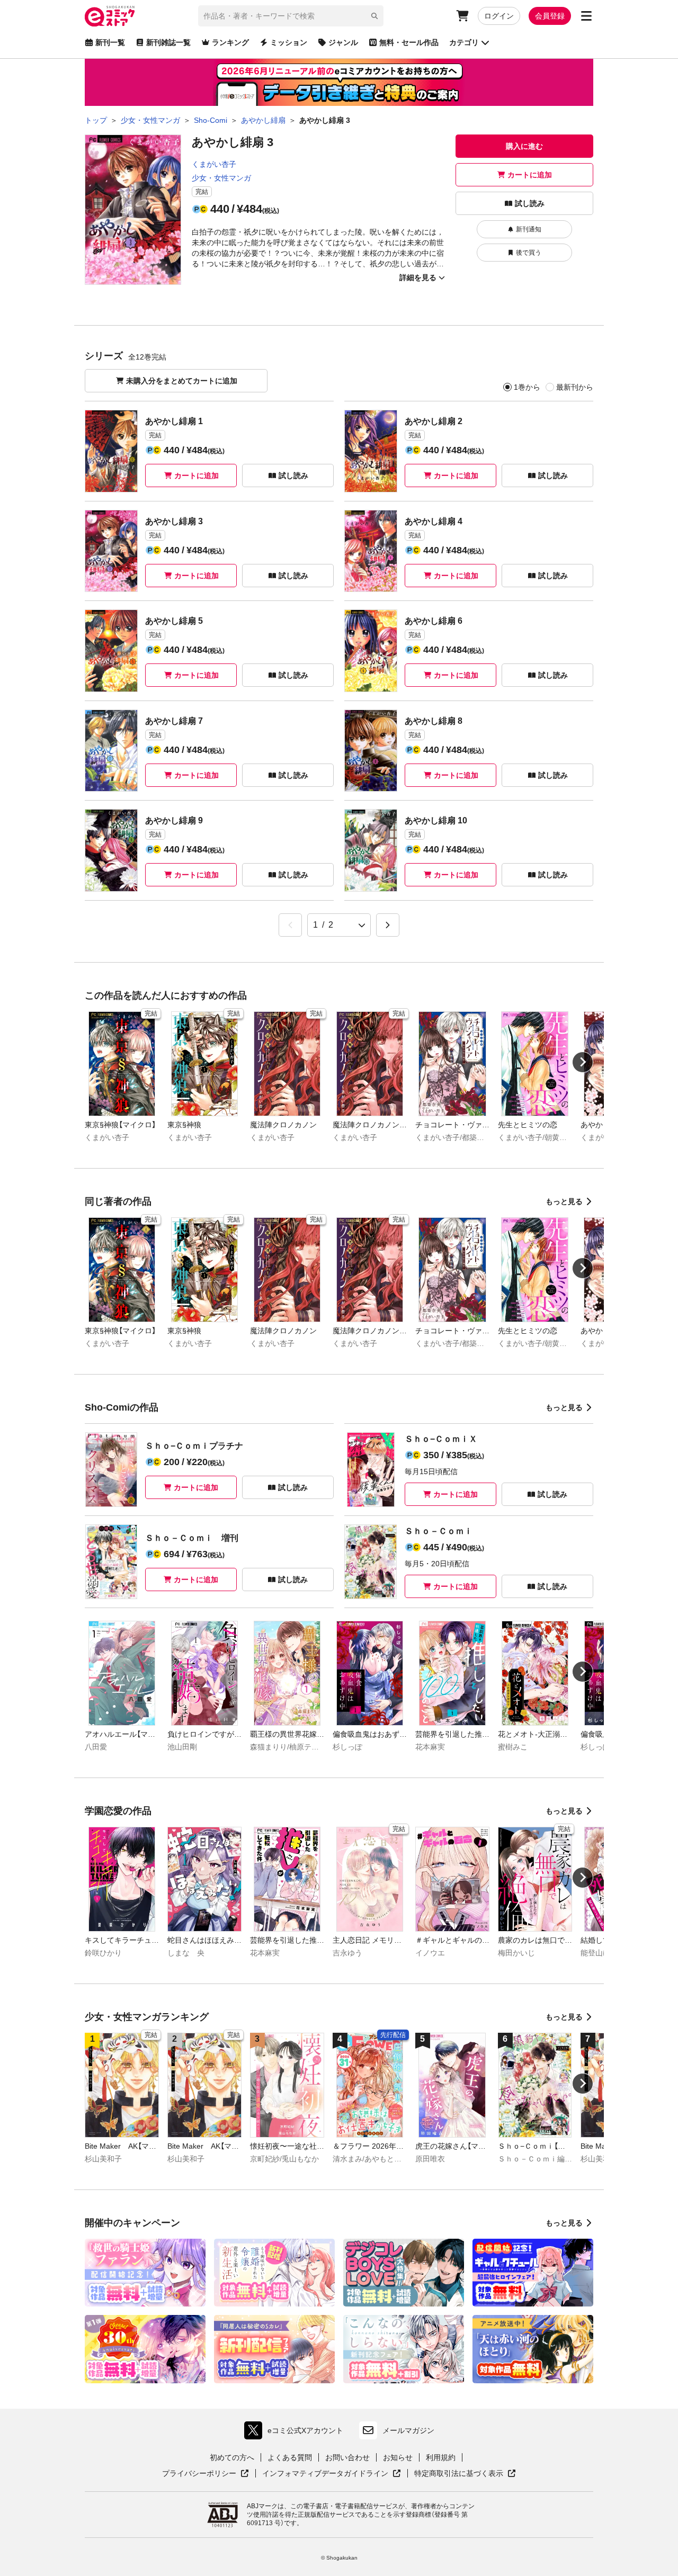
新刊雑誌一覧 (168, 42)
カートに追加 (530, 175)
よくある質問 (290, 2457)
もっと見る (564, 1201)
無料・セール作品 (409, 42)
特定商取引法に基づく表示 (465, 2474)
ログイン (499, 16)
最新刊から (575, 387)
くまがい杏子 (214, 164)
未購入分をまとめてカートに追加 (182, 381)
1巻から (527, 387)
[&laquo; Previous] (290, 925)
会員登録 (550, 16)
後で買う (529, 253)
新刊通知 (529, 229)
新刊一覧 (110, 42)
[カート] (462, 16)
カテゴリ (464, 42)
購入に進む (524, 146)
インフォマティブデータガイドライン (325, 2474)
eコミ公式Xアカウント (296, 2433)
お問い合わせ (347, 2457)
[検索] (374, 16)
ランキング (230, 42)
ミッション (289, 42)
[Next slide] (583, 1062)
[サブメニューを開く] (586, 16)
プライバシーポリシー (206, 2474)
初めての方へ (232, 2457)
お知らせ (398, 2457)
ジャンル (343, 42)
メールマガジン (408, 2430)
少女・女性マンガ (221, 178)
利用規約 (441, 2457)
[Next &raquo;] (388, 925)
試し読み (530, 203)
